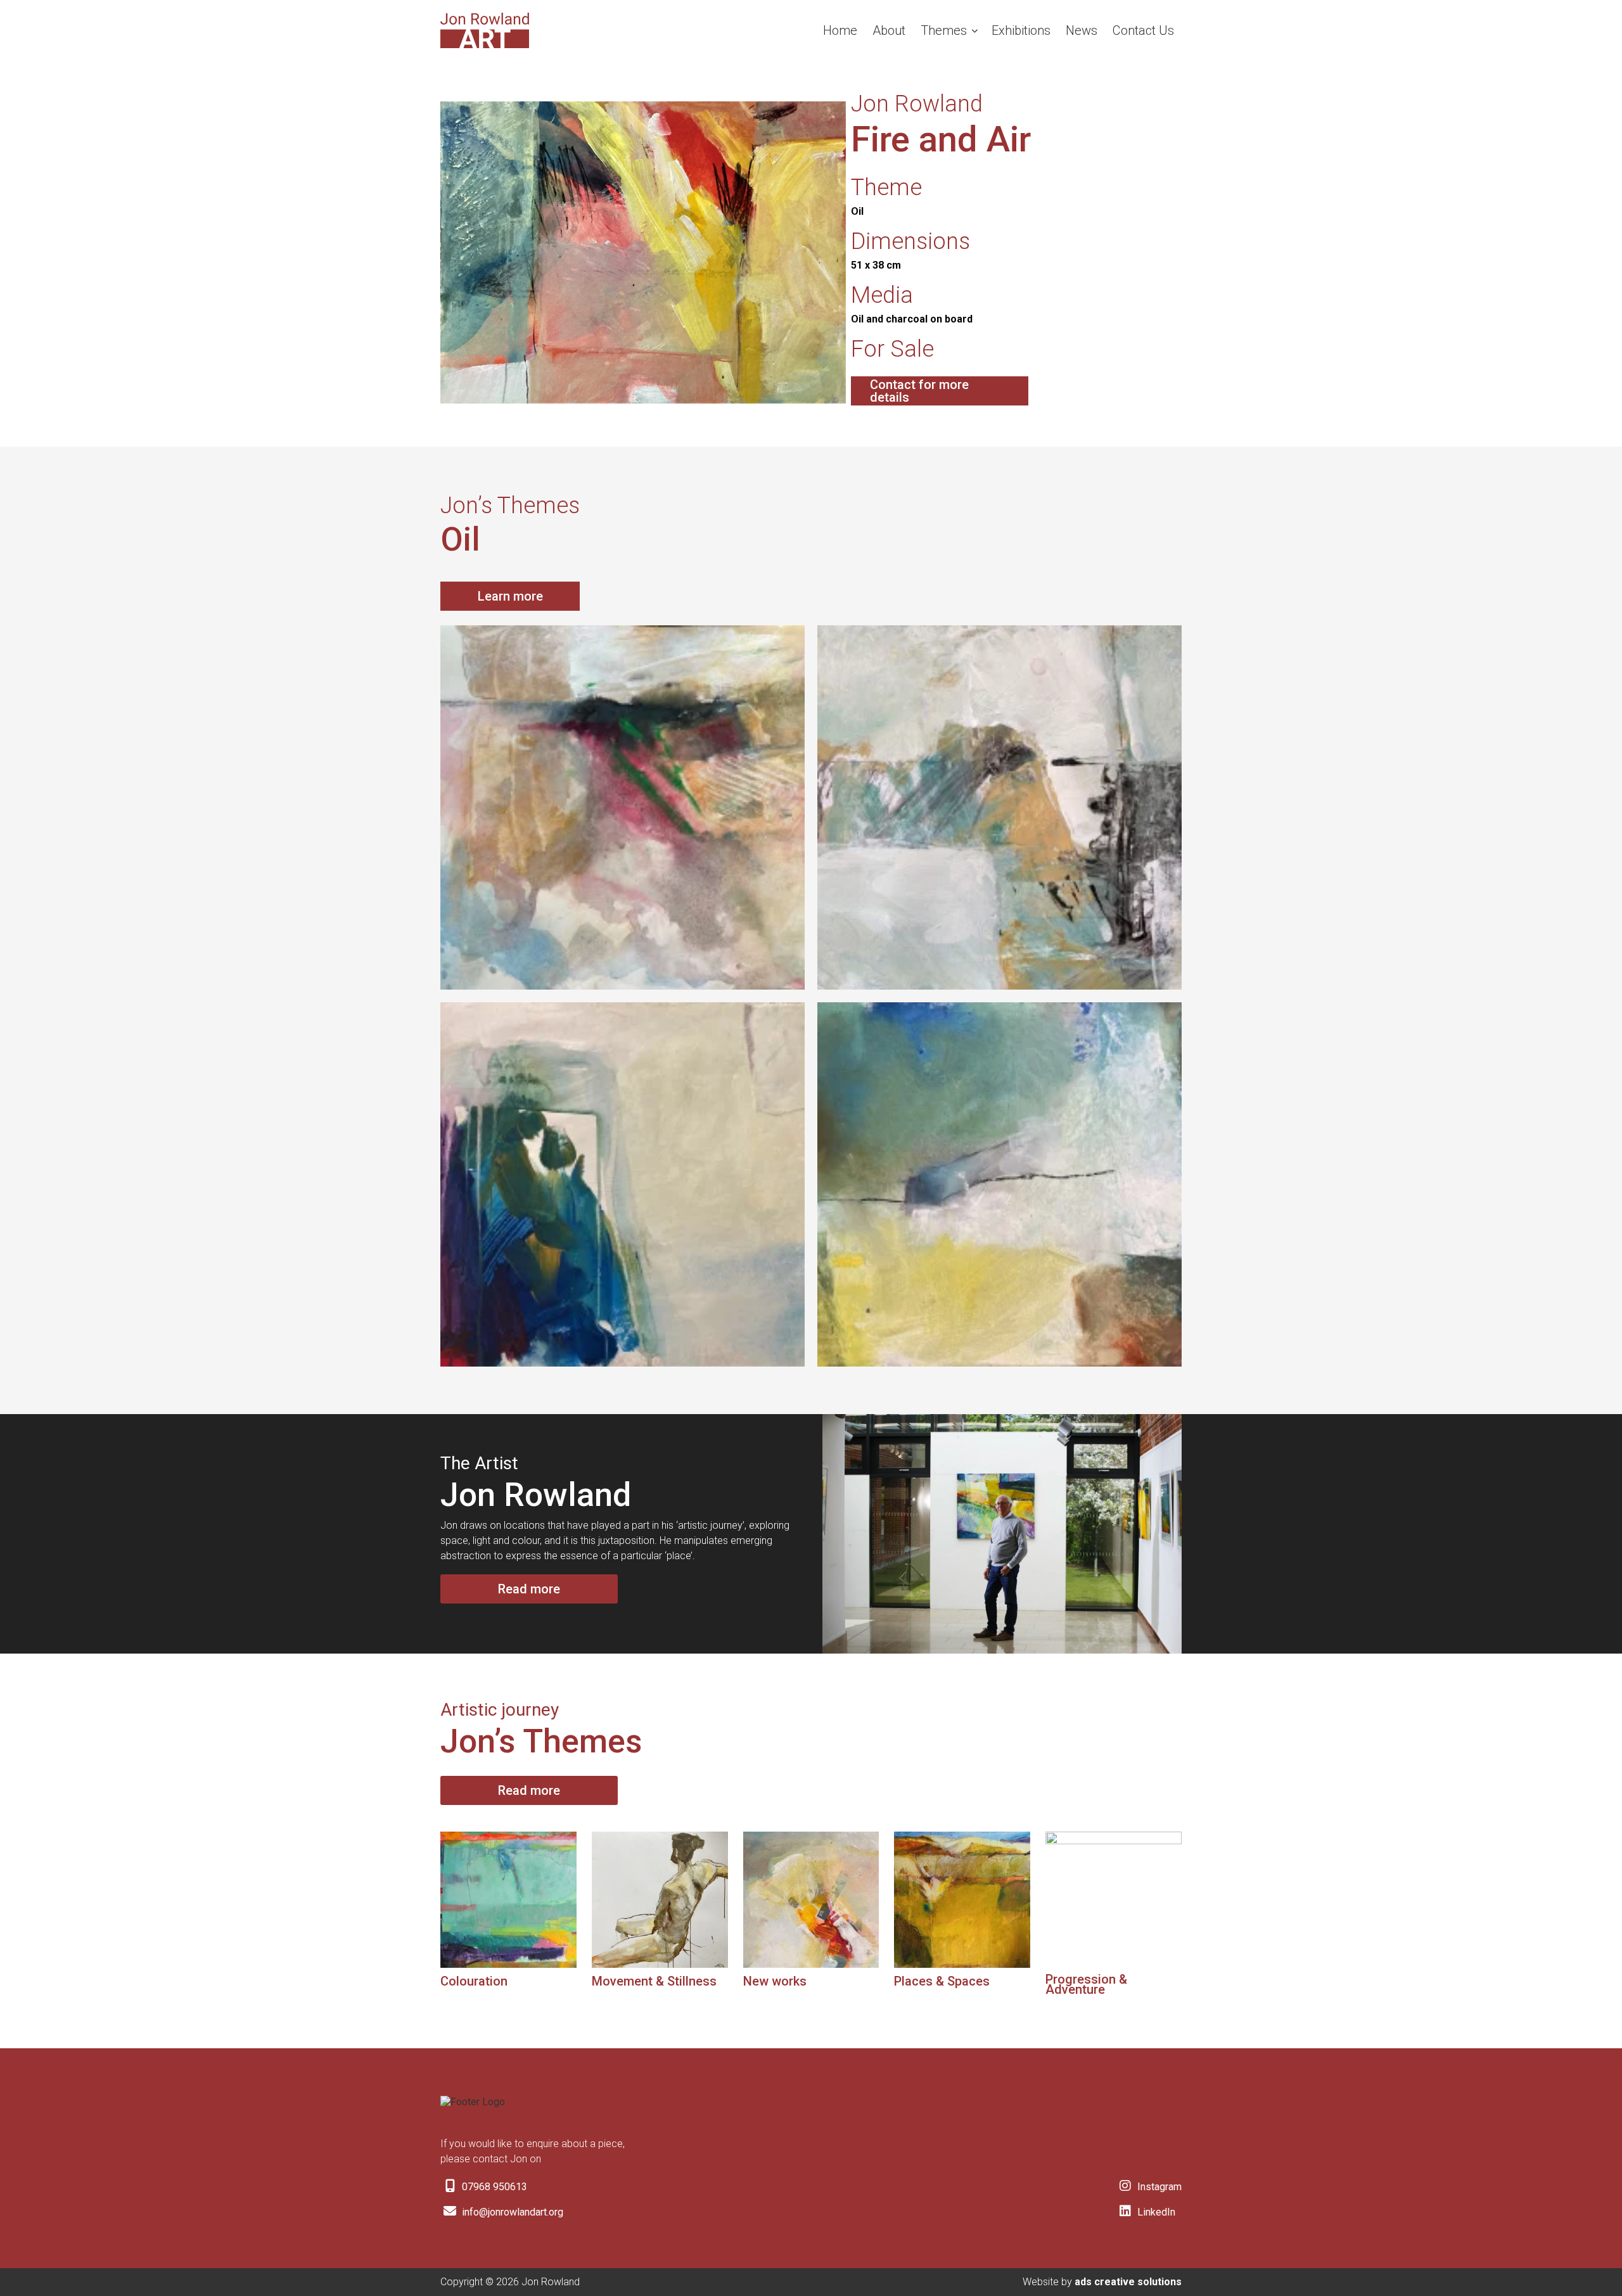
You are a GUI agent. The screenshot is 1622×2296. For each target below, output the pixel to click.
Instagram (1158, 2187)
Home (840, 30)
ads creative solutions (1128, 2282)
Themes (944, 30)
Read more (529, 1589)
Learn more (510, 596)
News (1082, 30)
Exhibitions (1021, 30)
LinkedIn (1155, 2212)
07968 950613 (493, 2187)
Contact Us (1143, 30)
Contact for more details (919, 391)
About (889, 30)
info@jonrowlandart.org (511, 2212)
